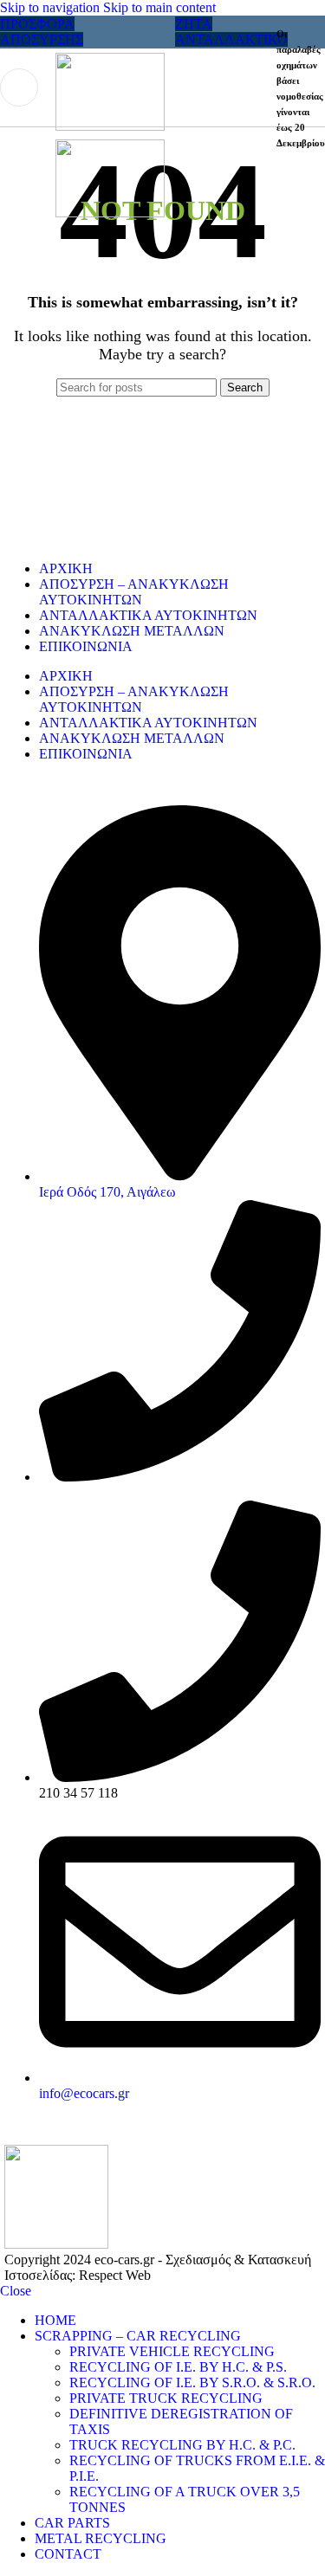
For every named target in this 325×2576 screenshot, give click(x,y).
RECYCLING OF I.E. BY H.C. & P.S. (178, 2367)
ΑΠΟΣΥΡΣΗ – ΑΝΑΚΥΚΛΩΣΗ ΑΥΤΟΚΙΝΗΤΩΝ (134, 592)
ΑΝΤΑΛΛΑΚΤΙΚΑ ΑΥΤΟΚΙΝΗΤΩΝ (148, 615)
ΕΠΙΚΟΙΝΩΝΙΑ (86, 646)
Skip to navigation (52, 7)
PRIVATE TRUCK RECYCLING (166, 2398)
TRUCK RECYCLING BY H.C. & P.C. (182, 2445)
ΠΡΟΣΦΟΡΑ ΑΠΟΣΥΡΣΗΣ (42, 32)
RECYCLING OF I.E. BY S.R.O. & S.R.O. (192, 2382)
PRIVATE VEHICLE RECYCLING (172, 2351)
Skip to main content (159, 7)
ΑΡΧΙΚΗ (66, 568)
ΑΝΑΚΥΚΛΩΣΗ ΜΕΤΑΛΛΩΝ (132, 631)
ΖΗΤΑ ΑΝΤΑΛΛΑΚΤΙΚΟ (231, 32)
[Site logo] (110, 126)
